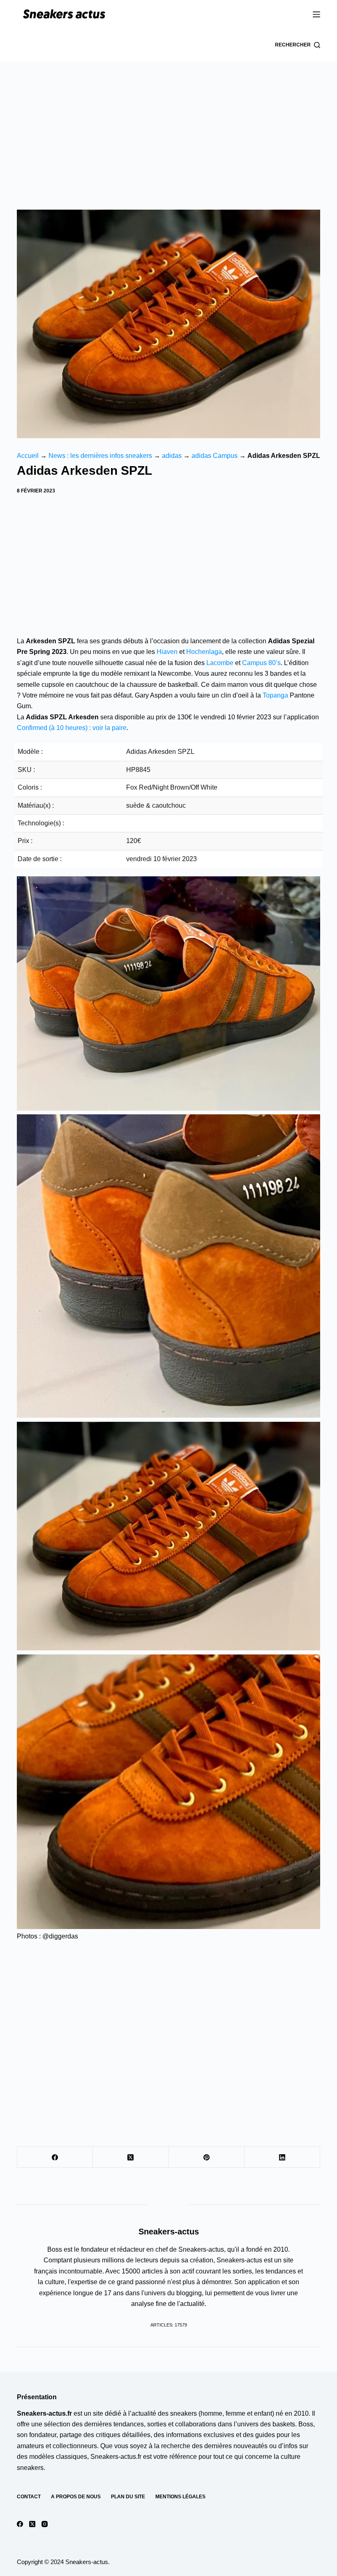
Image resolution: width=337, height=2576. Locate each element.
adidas (172, 456)
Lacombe (220, 663)
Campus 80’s (261, 663)
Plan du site (128, 2497)
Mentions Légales (180, 2497)
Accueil (28, 456)
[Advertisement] (168, 123)
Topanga (275, 695)
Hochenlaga (204, 652)
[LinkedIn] (282, 2157)
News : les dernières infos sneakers (100, 456)
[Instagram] (45, 2524)
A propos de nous (76, 2497)
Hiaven (167, 652)
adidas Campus (215, 456)
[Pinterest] (207, 2157)
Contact (29, 2497)
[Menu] (316, 14)
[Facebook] (55, 2157)
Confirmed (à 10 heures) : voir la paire (72, 728)
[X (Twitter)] (131, 2157)
